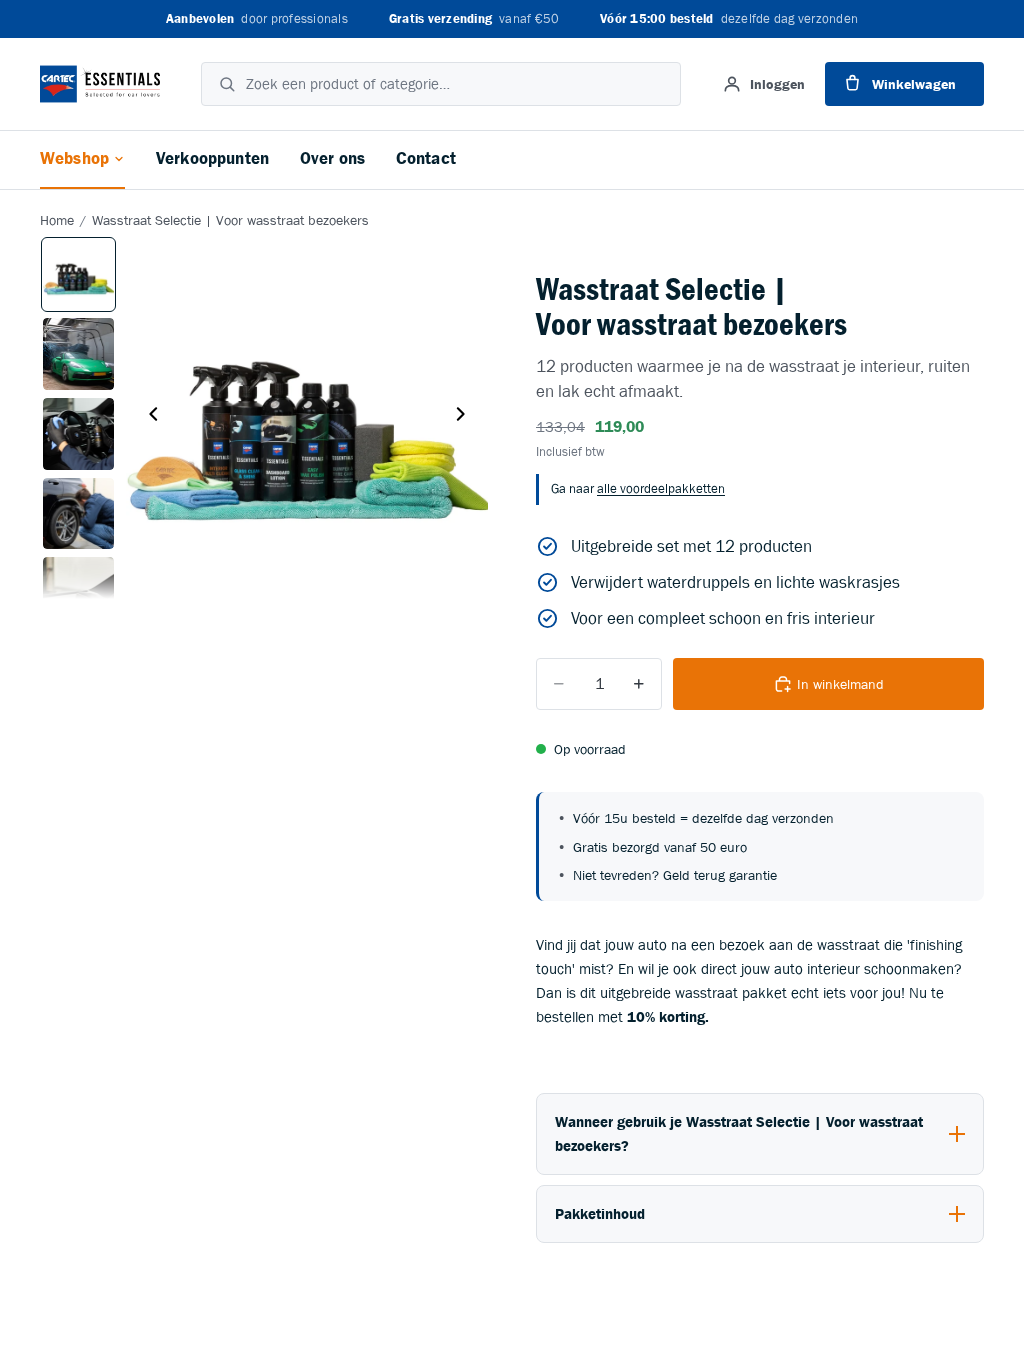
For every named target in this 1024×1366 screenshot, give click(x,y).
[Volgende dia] (466, 417)
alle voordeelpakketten (661, 488)
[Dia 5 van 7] (79, 593)
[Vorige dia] (148, 417)
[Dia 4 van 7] (79, 514)
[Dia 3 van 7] (79, 434)
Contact (426, 158)
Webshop (74, 158)
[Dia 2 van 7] (79, 354)
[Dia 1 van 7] (79, 275)
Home (57, 220)
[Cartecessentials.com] (100, 84)
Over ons (332, 158)
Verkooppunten (212, 158)
